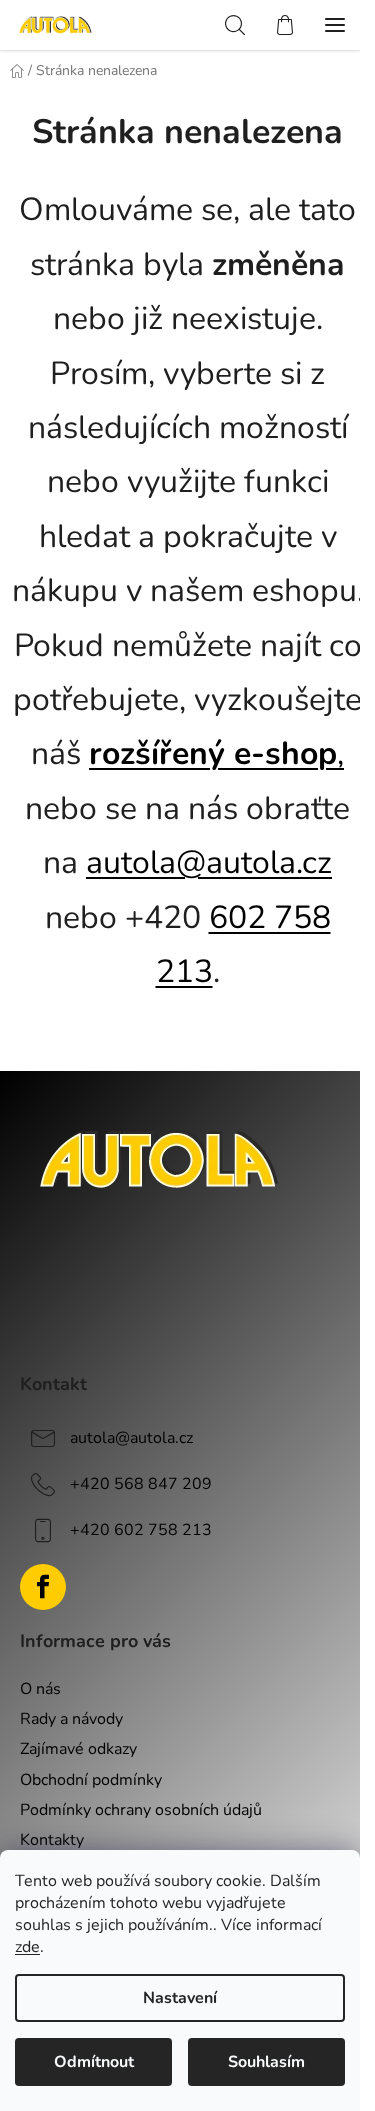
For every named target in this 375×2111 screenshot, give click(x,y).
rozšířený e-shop (213, 753)
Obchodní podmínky (91, 1780)
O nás (40, 1689)
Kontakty (52, 1840)
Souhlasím (266, 2062)
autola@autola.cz (209, 862)
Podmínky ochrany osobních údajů (141, 1810)
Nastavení (180, 1998)
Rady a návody (71, 1719)
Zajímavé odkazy (78, 1749)
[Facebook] (43, 1587)
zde (27, 1947)
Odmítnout (94, 2062)
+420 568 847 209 (141, 1484)
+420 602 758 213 (141, 1530)
